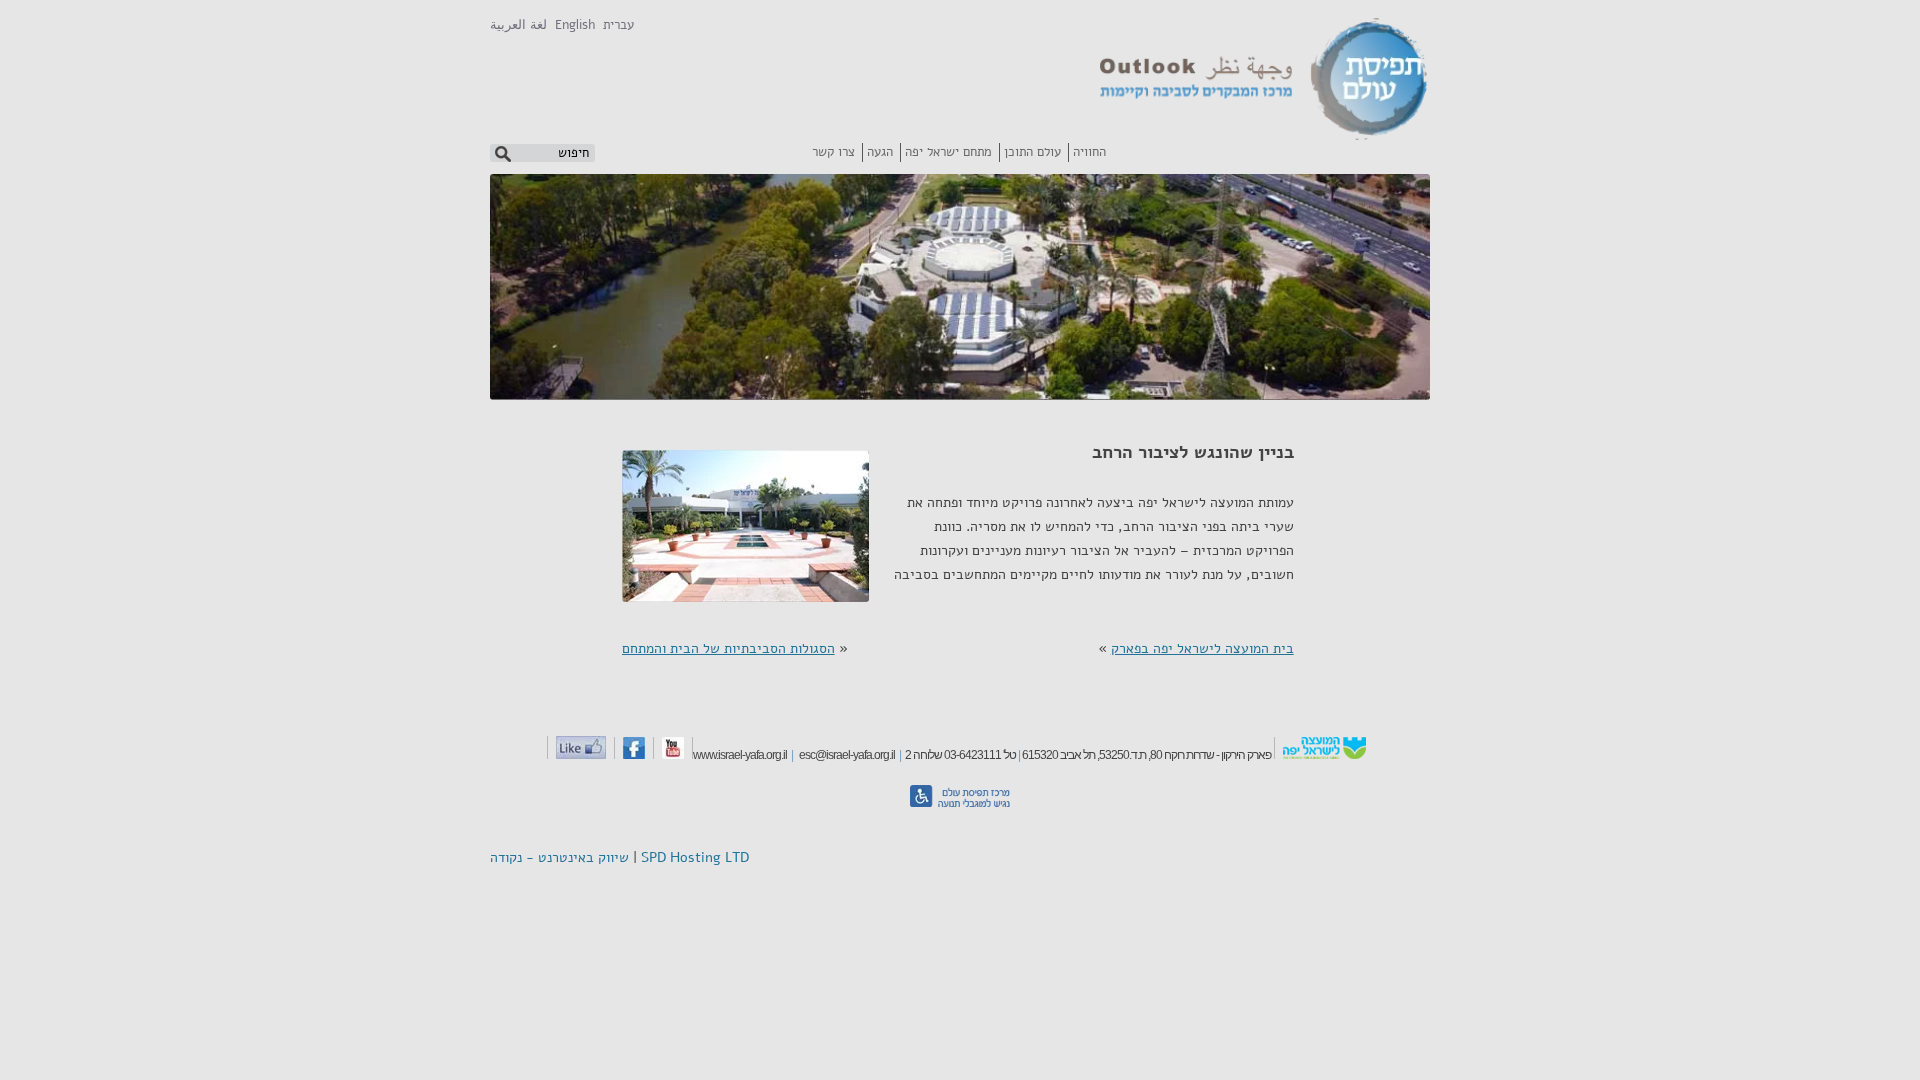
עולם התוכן (1032, 152)
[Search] (503, 153)
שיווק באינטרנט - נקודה (559, 857)
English (575, 25)
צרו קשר (833, 152)
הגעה (880, 152)
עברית (618, 25)
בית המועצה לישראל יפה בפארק (1202, 648)
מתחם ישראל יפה (948, 152)
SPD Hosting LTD (695, 857)
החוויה (1089, 152)
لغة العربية (518, 25)
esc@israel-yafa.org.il (845, 755)
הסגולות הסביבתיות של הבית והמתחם (728, 648)
